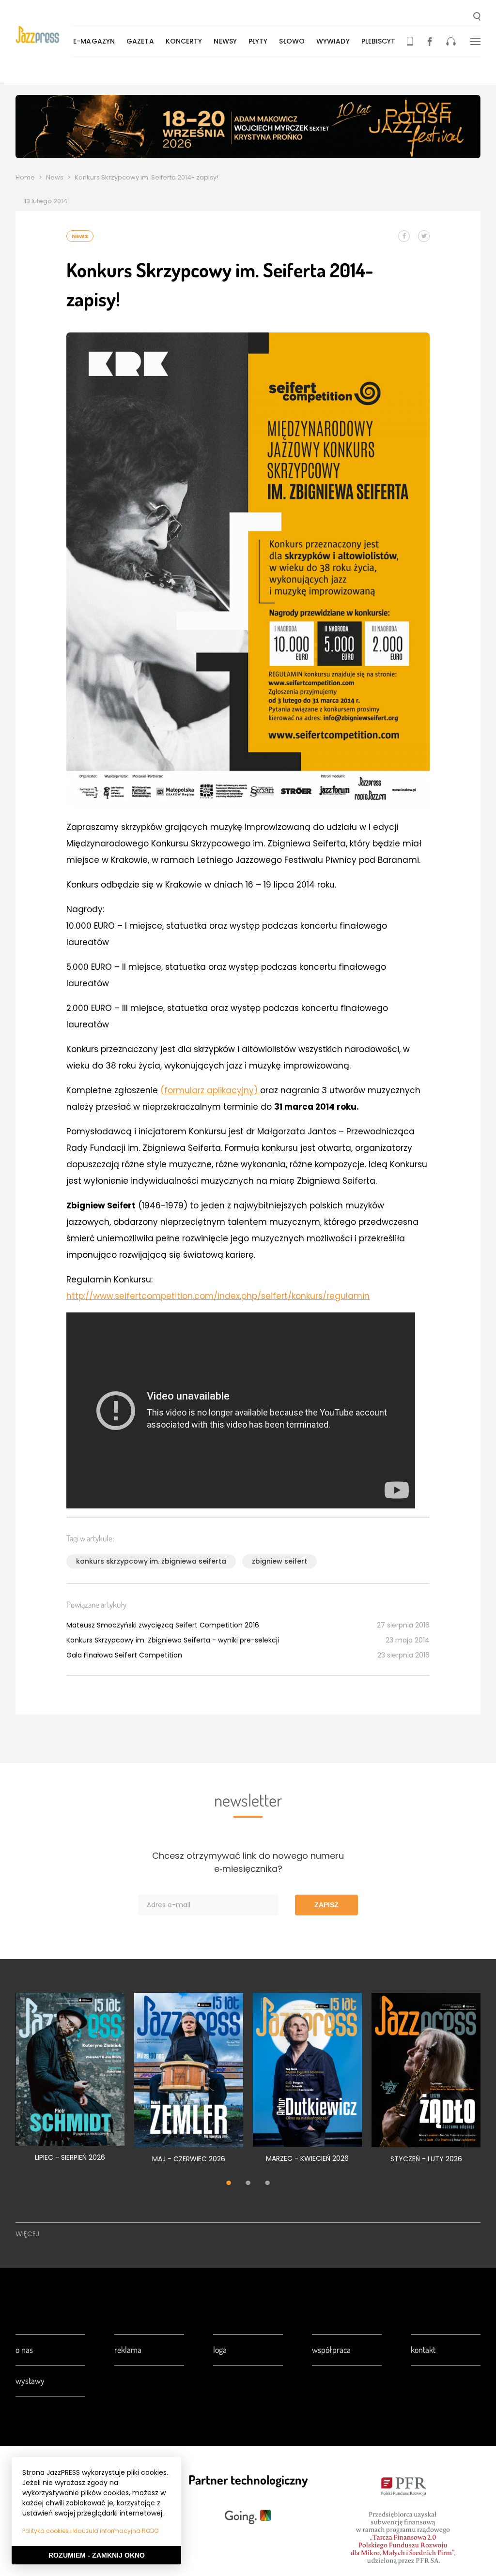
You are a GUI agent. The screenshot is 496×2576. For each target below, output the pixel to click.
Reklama (128, 2350)
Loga (220, 2350)
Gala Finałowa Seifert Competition (124, 1655)
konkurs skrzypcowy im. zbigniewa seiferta (151, 1561)
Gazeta (140, 41)
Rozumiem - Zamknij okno (97, 2555)
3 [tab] (267, 2184)
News (55, 177)
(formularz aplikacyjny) (210, 1090)
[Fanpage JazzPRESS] (430, 41)
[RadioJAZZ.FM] (451, 41)
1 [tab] (229, 2184)
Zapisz (326, 1905)
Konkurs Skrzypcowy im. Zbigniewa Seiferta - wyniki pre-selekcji (173, 1640)
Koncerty (184, 41)
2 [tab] (248, 2184)
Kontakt (423, 2350)
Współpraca (331, 2350)
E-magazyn (94, 41)
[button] (477, 17)
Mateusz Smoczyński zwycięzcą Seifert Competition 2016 (163, 1625)
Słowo (292, 41)
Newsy (225, 41)
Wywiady (333, 41)
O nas (24, 2350)
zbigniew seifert (279, 1561)
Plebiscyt (379, 41)
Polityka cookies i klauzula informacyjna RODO (90, 2531)
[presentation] (44, 35)
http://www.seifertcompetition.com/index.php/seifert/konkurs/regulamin (218, 1296)
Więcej (27, 2234)
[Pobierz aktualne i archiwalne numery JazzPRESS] (410, 41)
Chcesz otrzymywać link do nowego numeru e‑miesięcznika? (248, 1862)
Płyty (258, 41)
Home (25, 177)
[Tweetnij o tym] (424, 236)
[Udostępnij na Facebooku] (404, 236)
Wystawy (30, 2380)
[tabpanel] (70, 2083)
